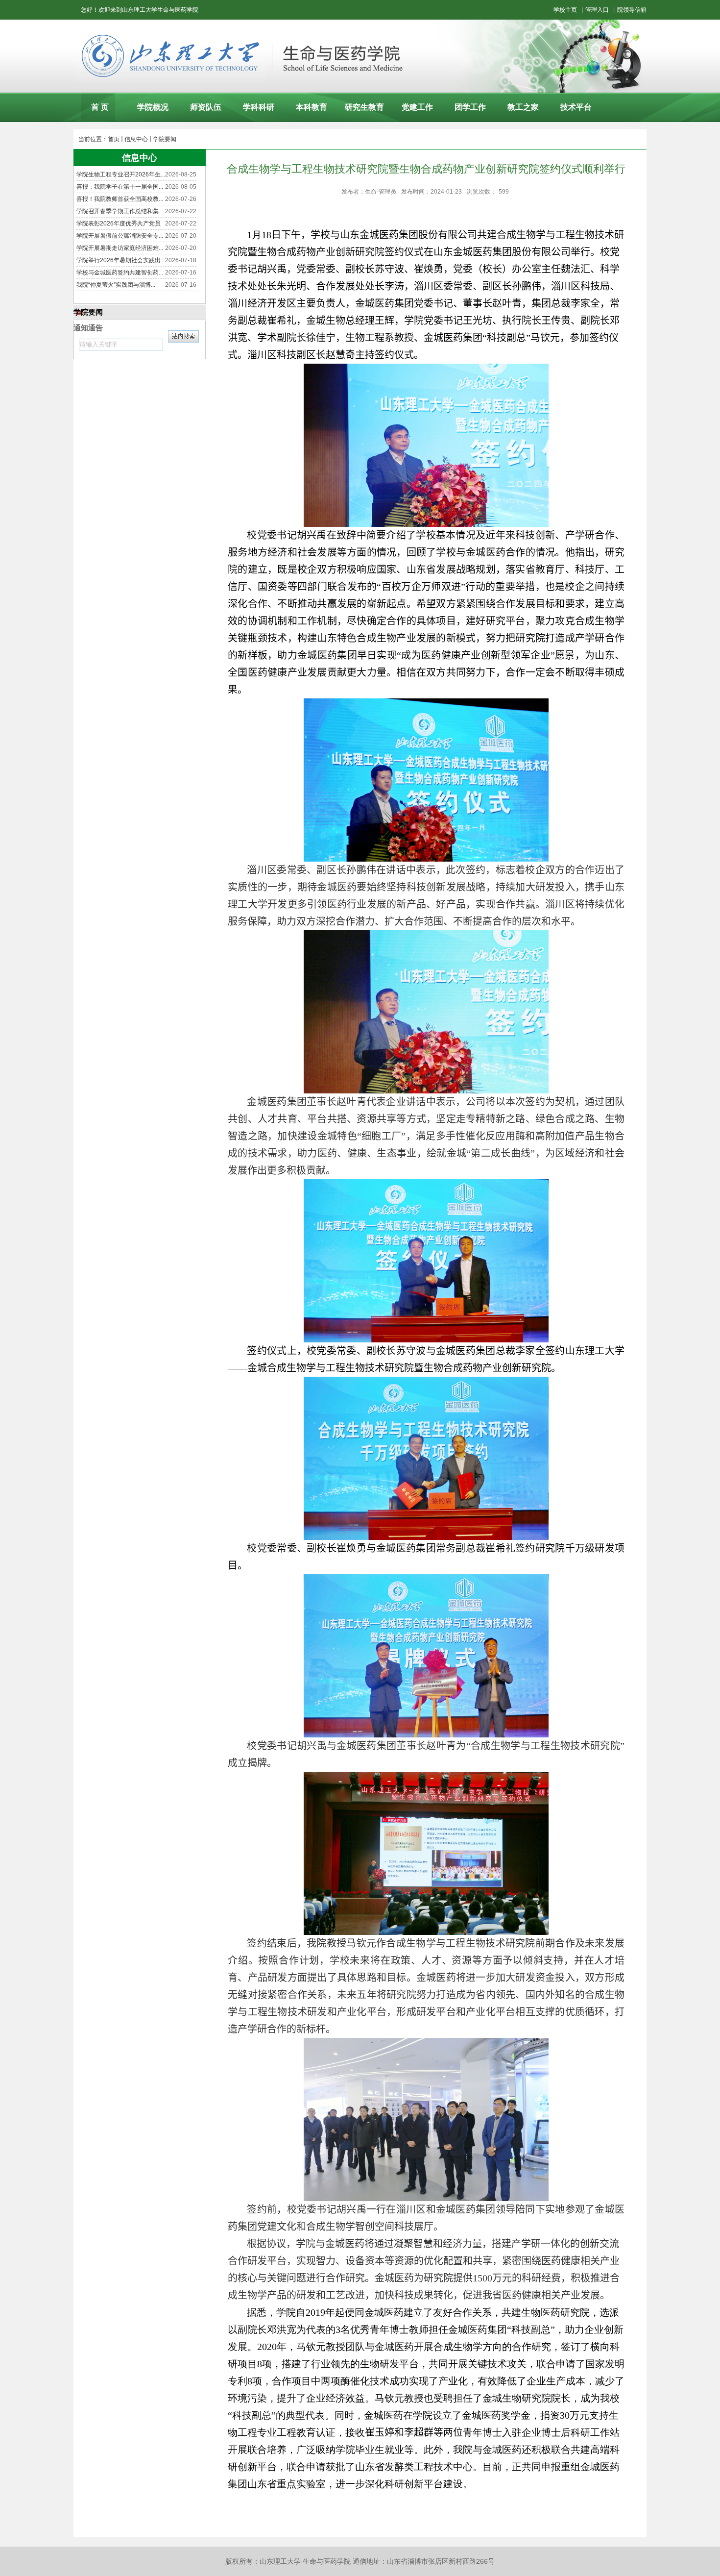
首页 (114, 139)
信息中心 (136, 139)
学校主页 (565, 10)
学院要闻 (165, 139)
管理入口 (597, 10)
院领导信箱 (632, 10)
